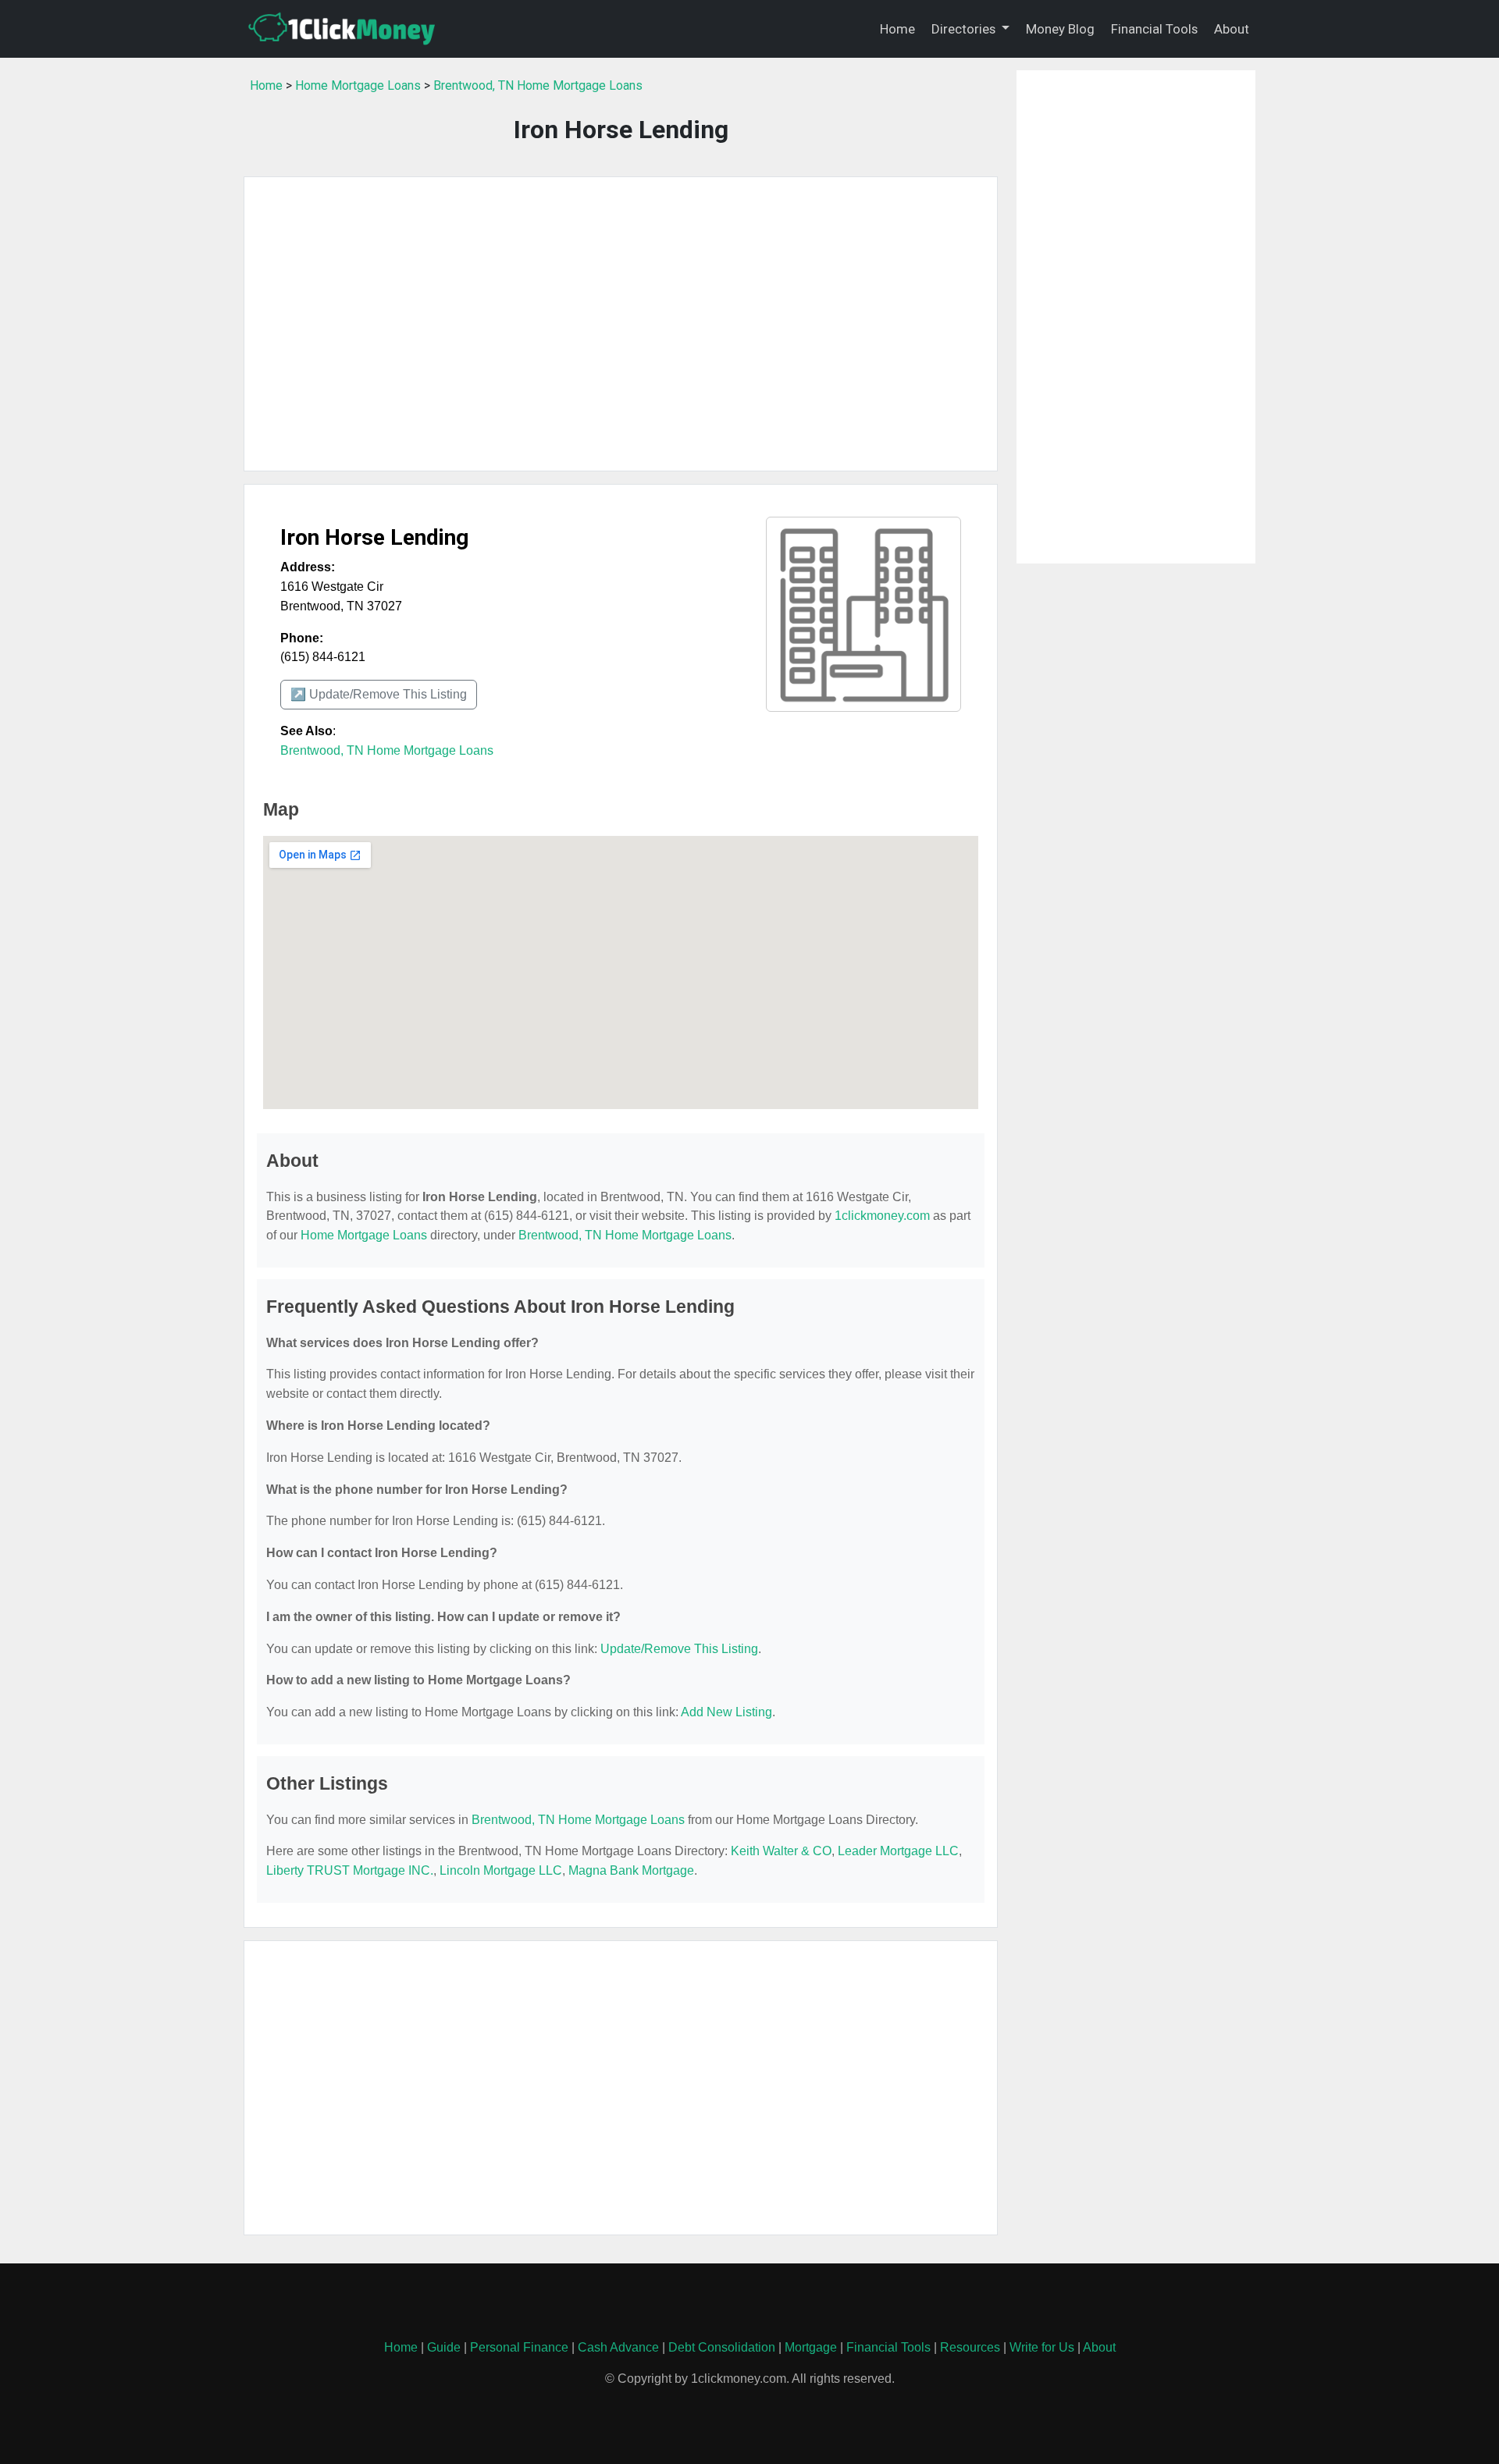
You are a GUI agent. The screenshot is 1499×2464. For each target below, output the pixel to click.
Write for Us (1042, 2347)
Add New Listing (726, 1712)
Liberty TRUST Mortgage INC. (350, 1870)
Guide (444, 2347)
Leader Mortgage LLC (898, 1851)
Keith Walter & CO (781, 1851)
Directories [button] (965, 29)
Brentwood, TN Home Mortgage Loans (538, 85)
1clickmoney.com (882, 1216)
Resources (970, 2347)
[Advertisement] (621, 324)
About (1232, 29)
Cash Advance (618, 2347)
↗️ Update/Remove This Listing (379, 694)
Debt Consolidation (722, 2347)
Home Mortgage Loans (358, 85)
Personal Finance (519, 2347)
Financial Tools (1154, 29)
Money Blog (1060, 29)
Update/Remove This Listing (679, 1649)
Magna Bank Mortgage (631, 1870)
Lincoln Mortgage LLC (501, 1870)
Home (897, 29)
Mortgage (811, 2347)
